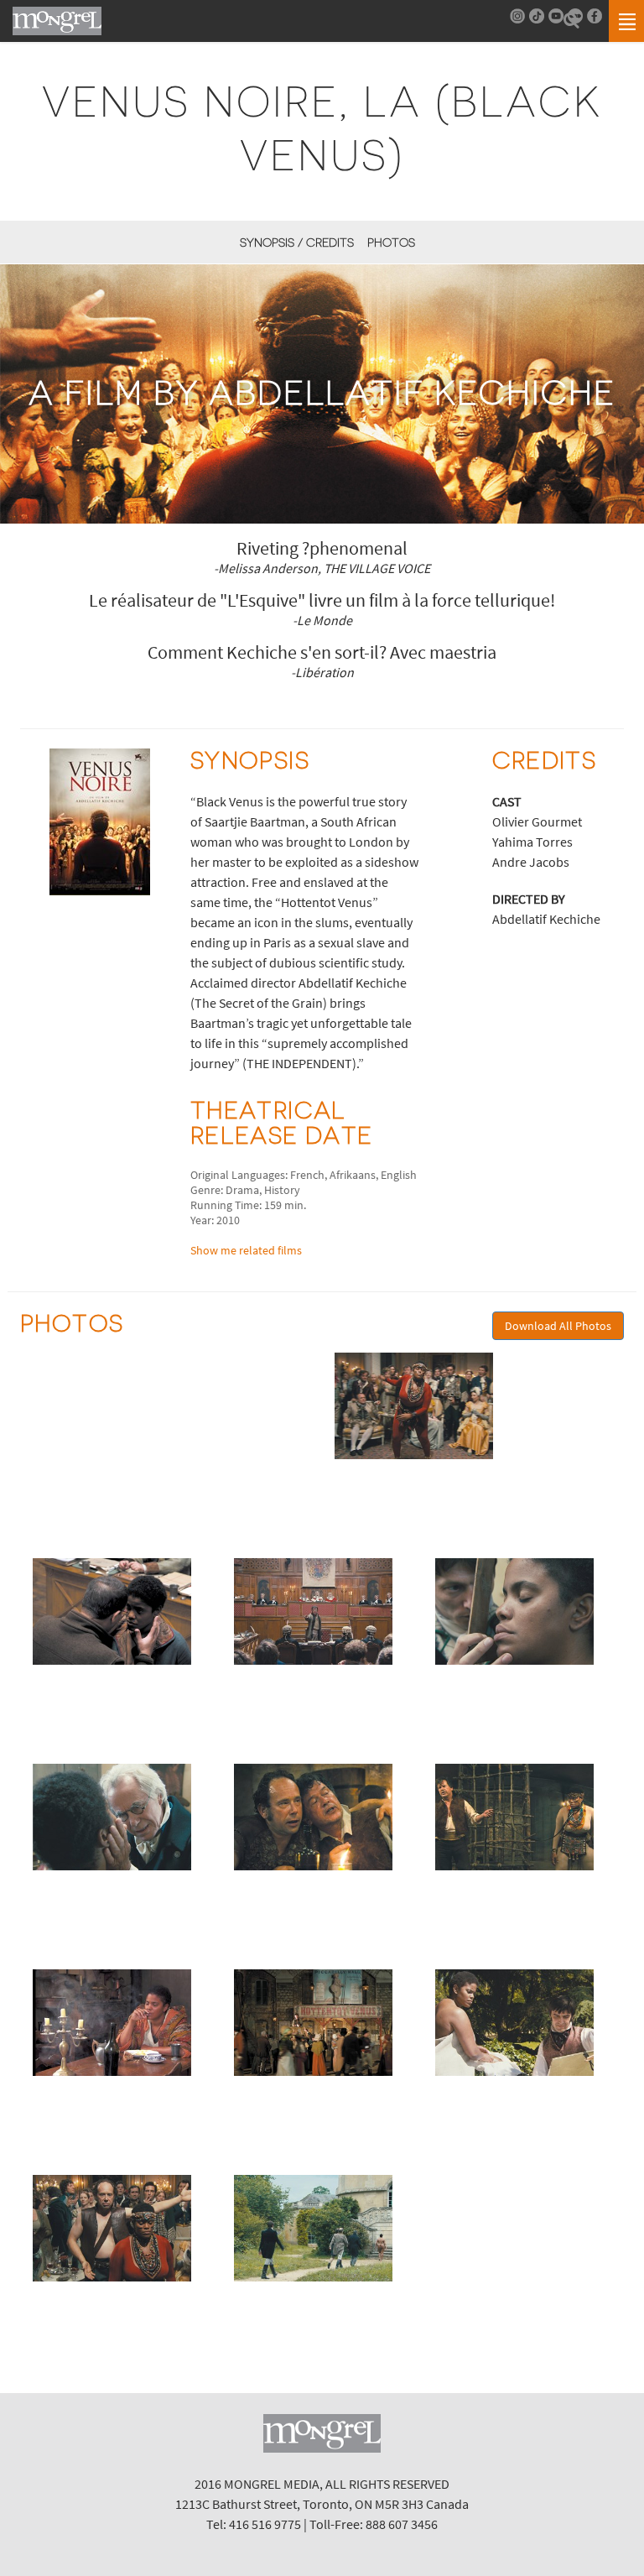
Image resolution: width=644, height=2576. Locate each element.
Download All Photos (558, 1326)
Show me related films (246, 1250)
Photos (391, 242)
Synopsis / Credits (297, 242)
